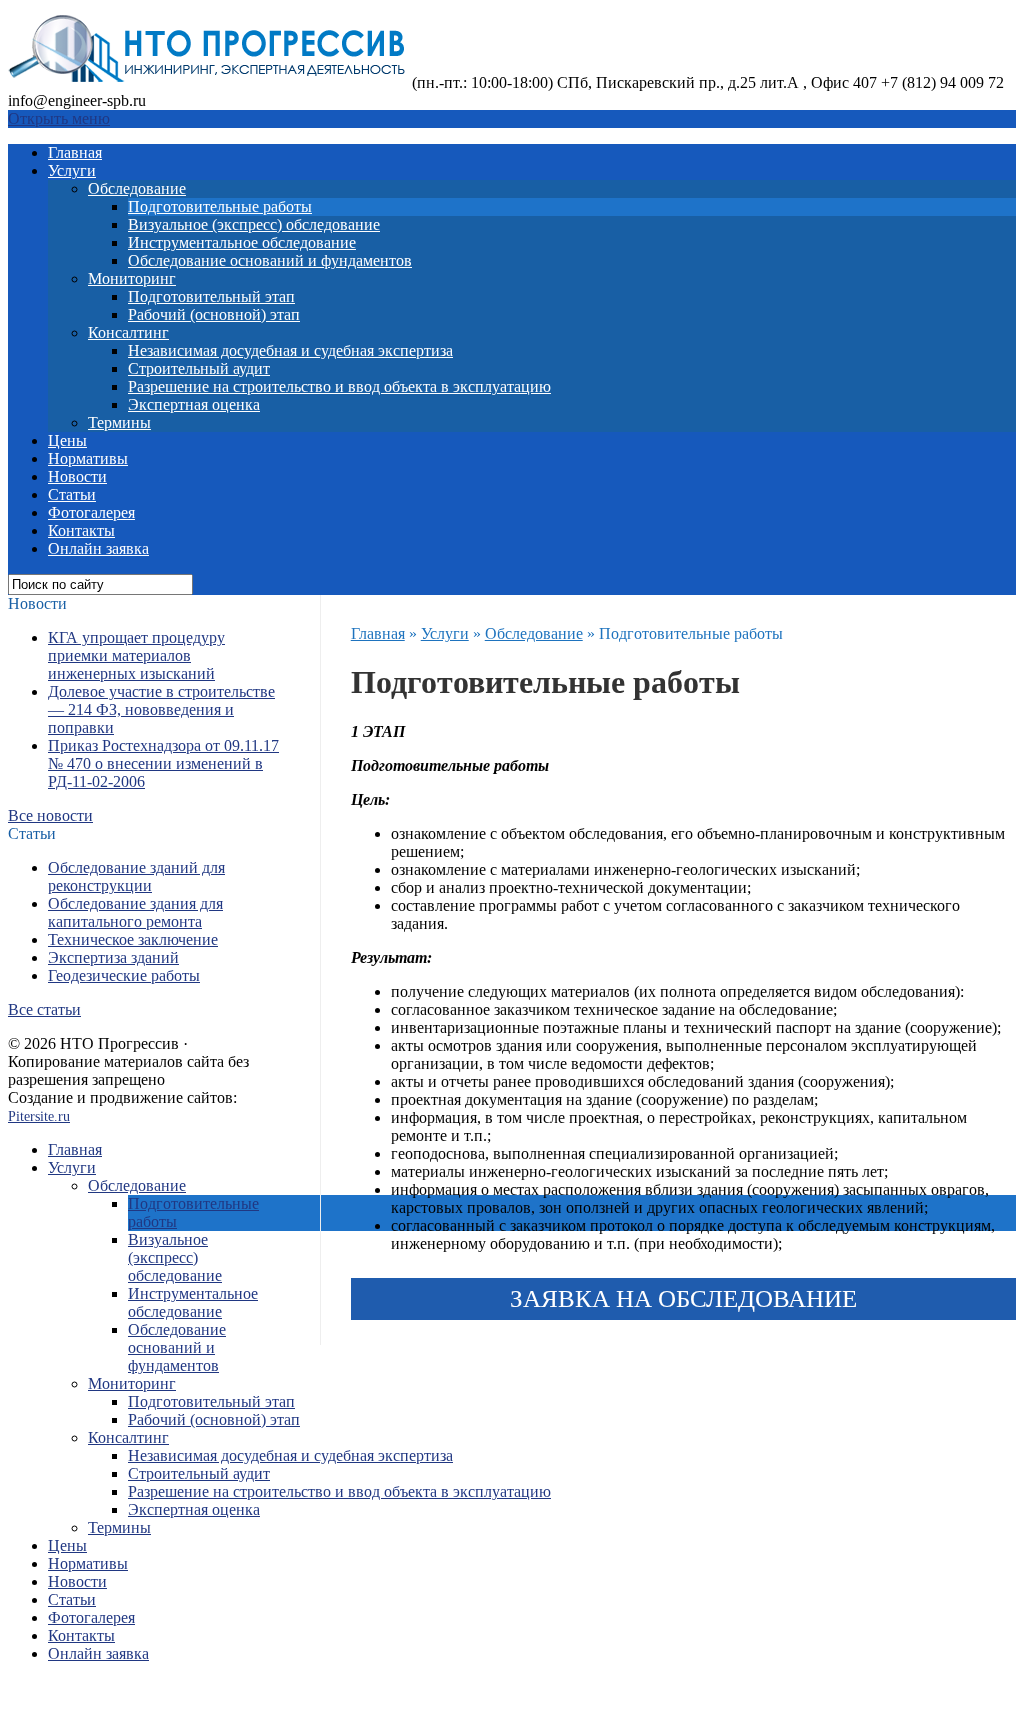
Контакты (81, 530)
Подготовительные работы (220, 206)
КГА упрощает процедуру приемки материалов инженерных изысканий (136, 655)
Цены (67, 440)
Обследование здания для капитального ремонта (135, 912)
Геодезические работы (124, 975)
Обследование (137, 188)
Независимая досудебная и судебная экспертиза (290, 350)
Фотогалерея (91, 512)
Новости (77, 476)
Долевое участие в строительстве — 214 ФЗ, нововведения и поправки (161, 709)
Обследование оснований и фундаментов (270, 260)
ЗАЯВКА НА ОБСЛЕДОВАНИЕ (683, 1298)
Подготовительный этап (211, 296)
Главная (75, 152)
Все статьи (44, 1009)
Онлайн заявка (98, 548)
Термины (119, 422)
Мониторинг (132, 278)
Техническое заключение (133, 939)
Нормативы (88, 458)
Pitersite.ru (39, 1116)
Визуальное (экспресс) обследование (254, 224)
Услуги (72, 170)
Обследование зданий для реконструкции (136, 876)
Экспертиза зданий (113, 957)
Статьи (72, 494)
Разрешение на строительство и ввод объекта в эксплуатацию (339, 386)
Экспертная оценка (194, 404)
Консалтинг (128, 332)
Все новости (50, 815)
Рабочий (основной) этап (214, 314)
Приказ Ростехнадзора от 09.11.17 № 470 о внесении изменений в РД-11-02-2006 (163, 763)
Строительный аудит (199, 368)
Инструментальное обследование (242, 242)
